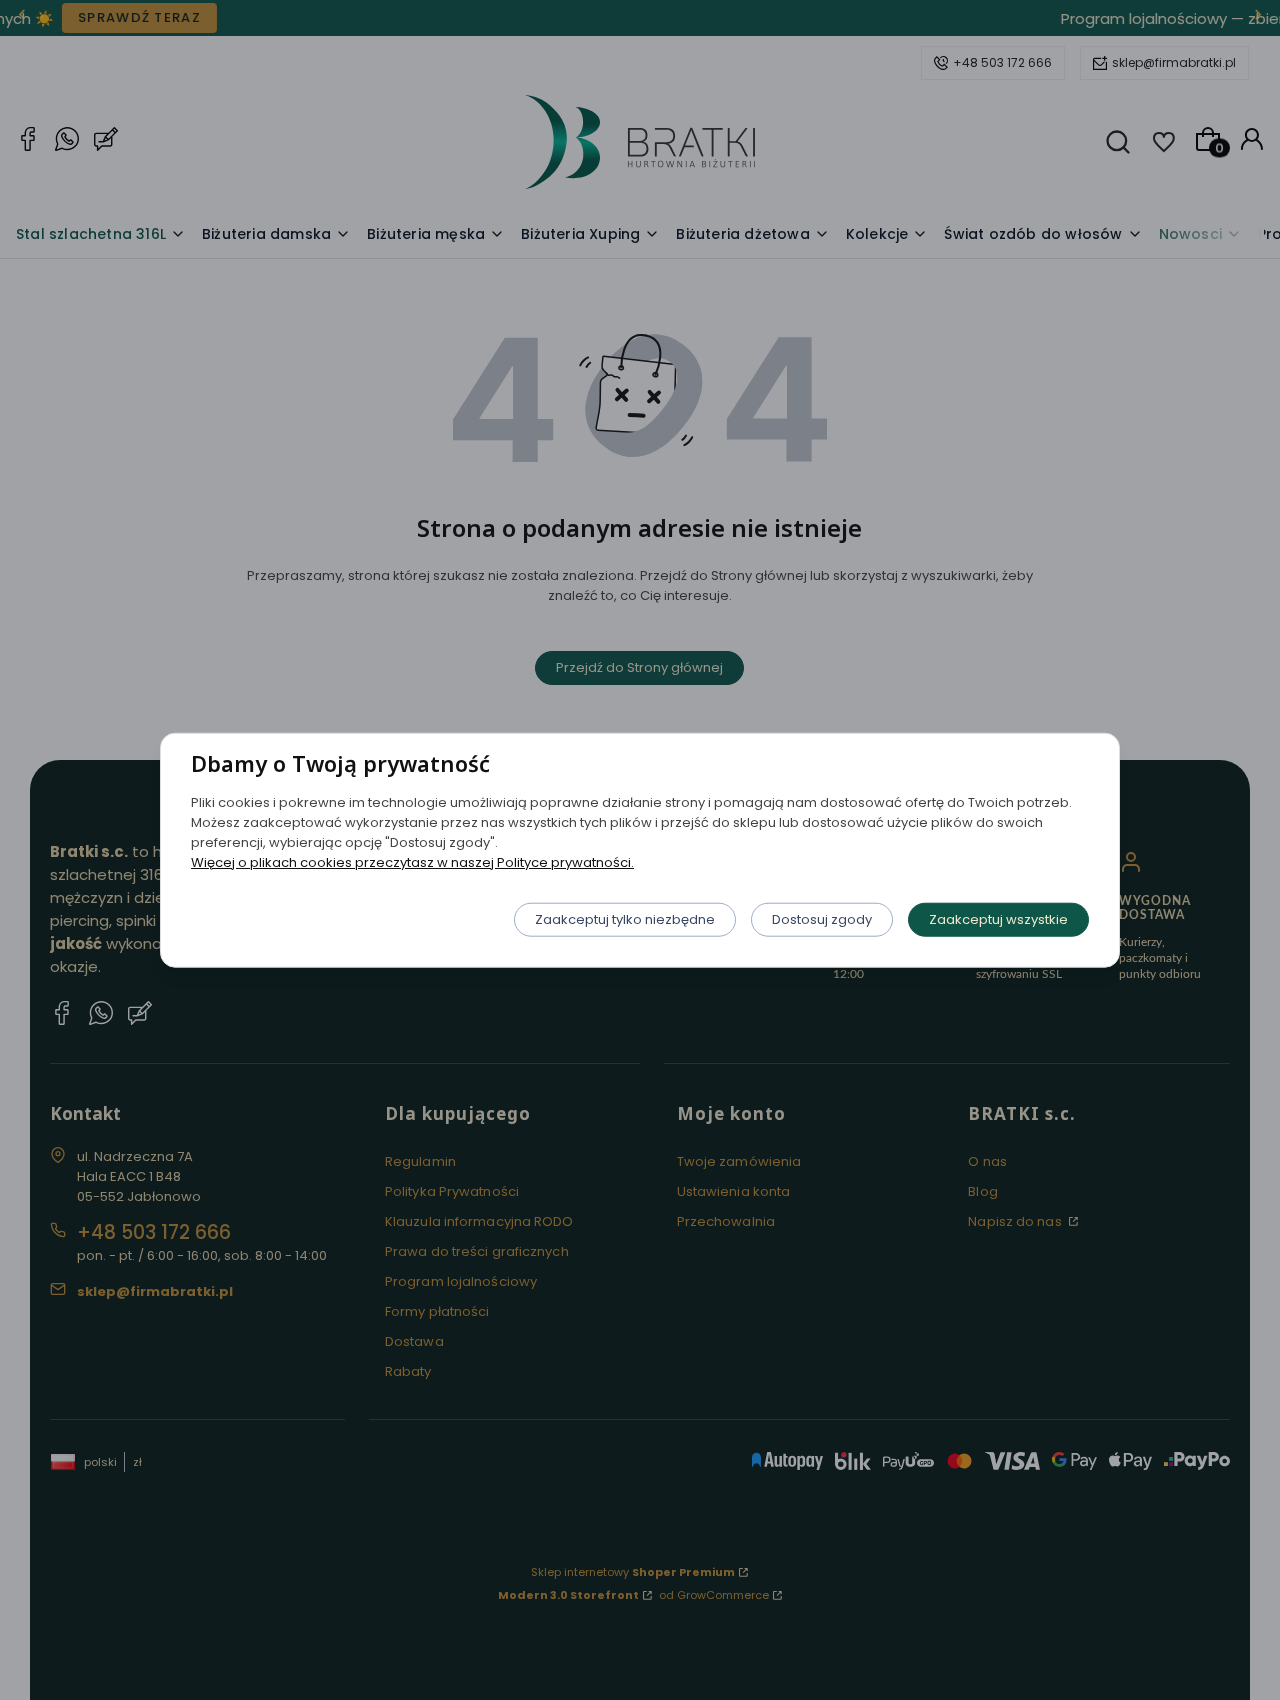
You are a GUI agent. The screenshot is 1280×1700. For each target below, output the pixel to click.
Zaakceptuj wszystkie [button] (998, 918)
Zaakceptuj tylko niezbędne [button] (625, 918)
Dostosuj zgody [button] (822, 918)
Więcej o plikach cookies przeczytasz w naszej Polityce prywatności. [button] (412, 861)
